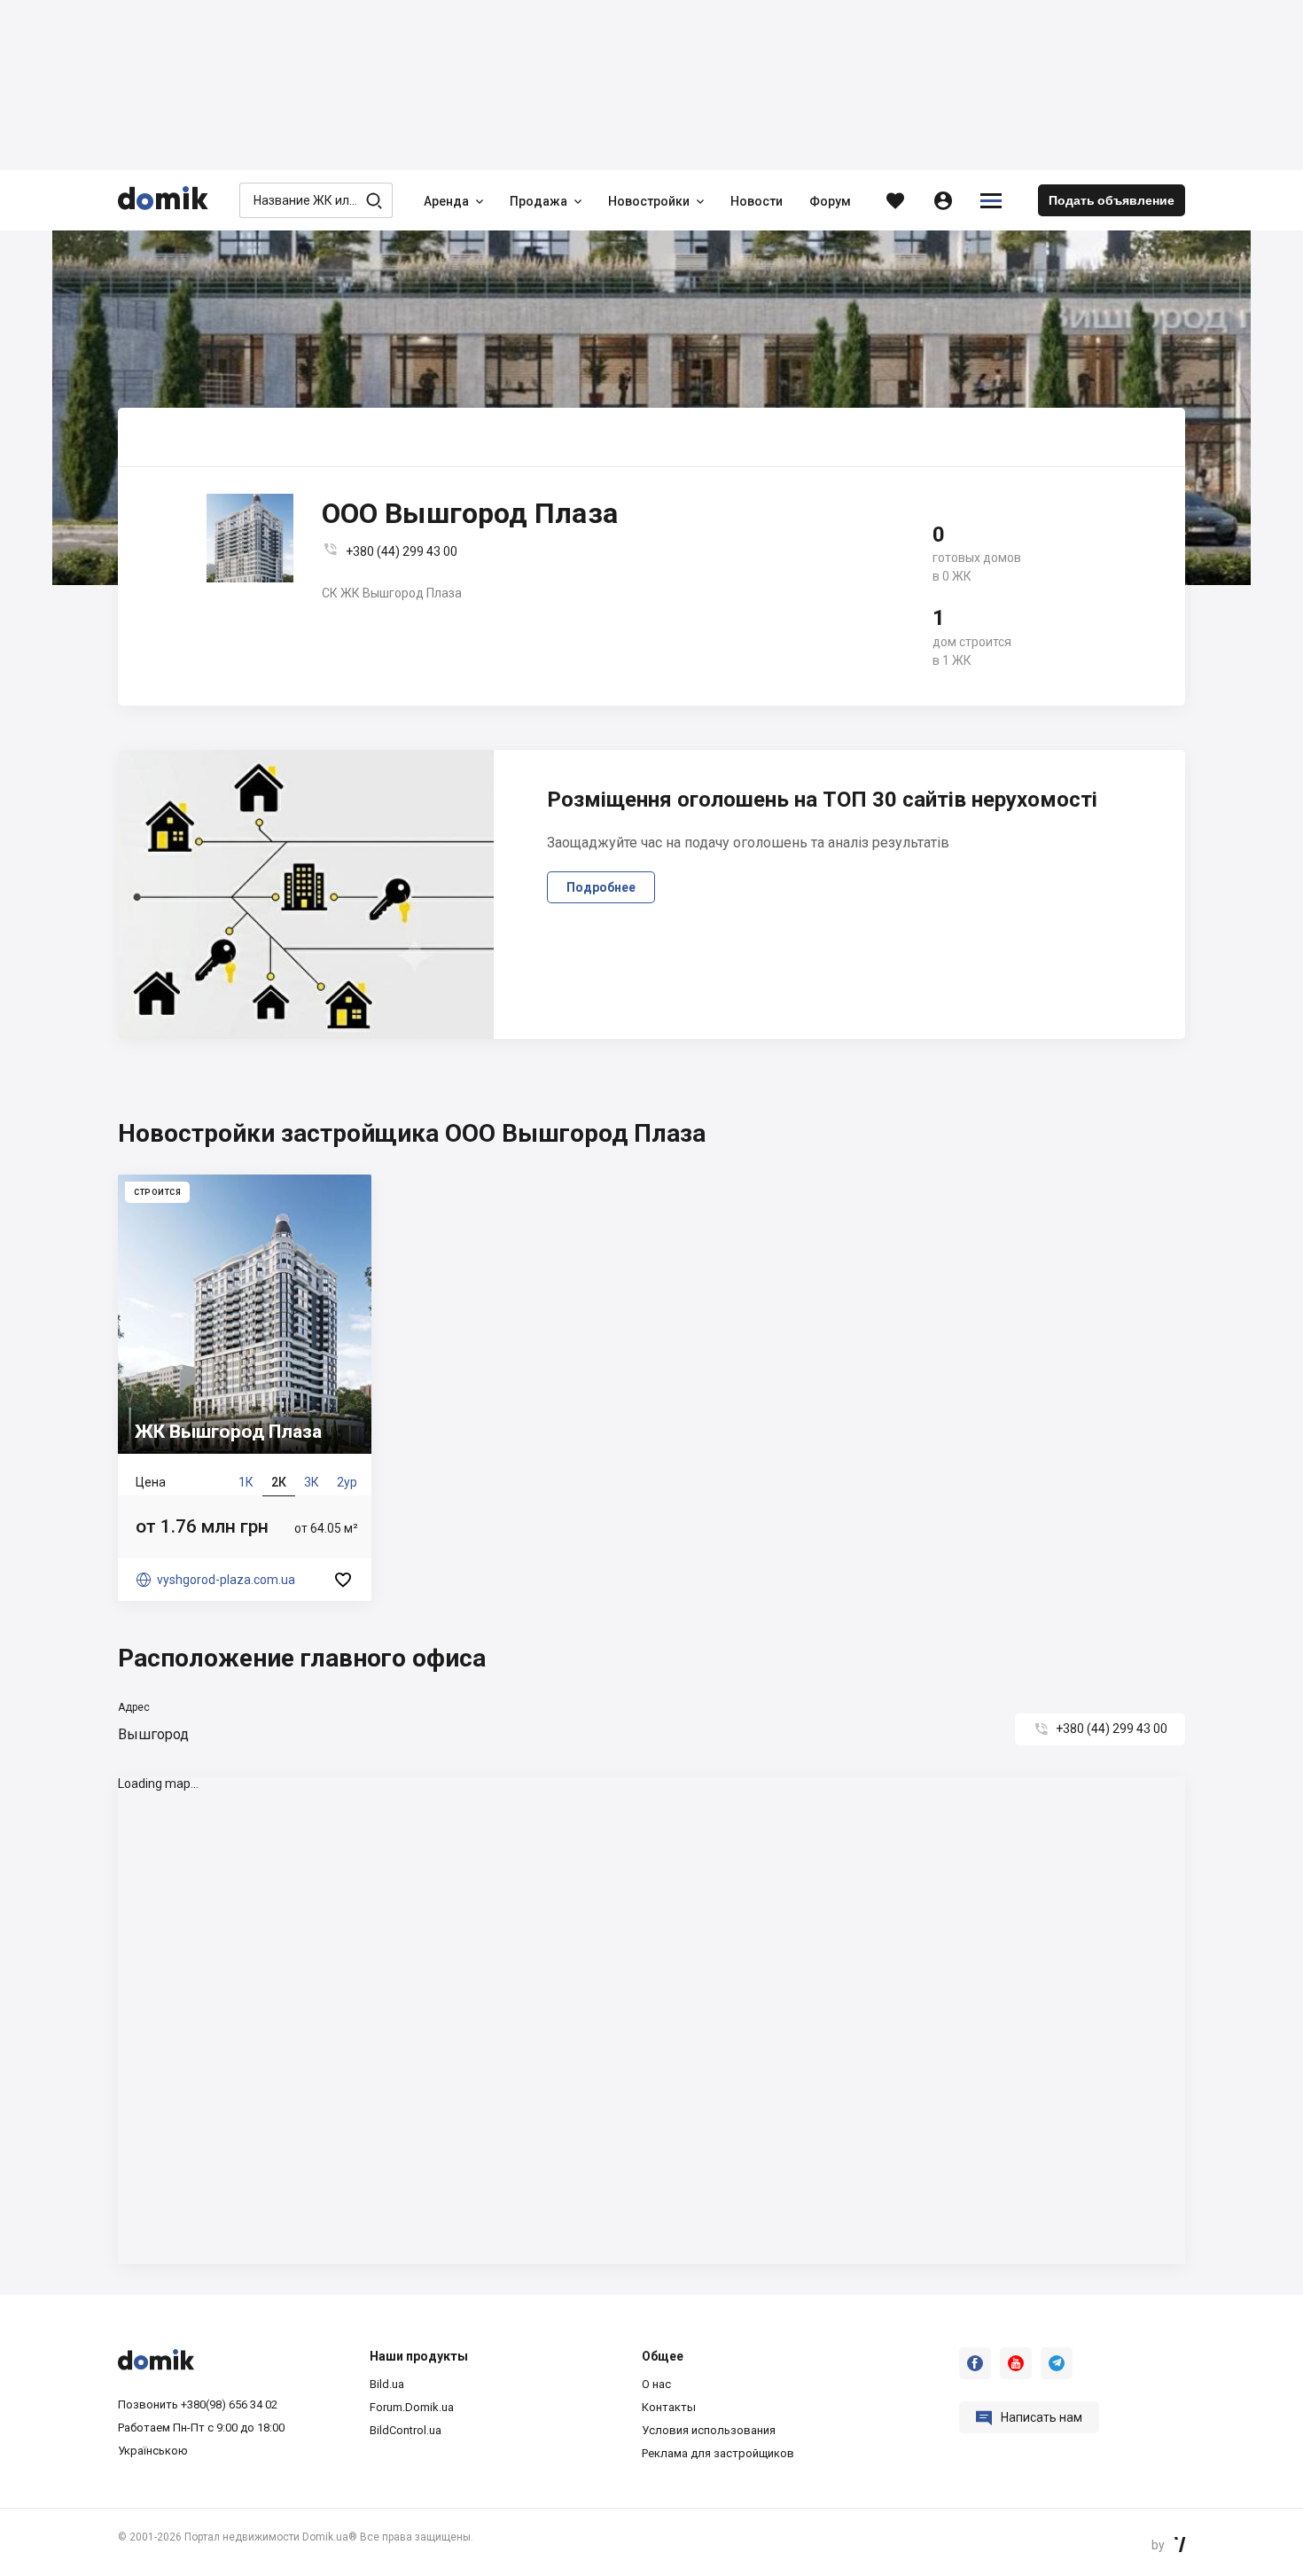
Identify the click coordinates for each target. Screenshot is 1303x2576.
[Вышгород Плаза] (245, 1388)
